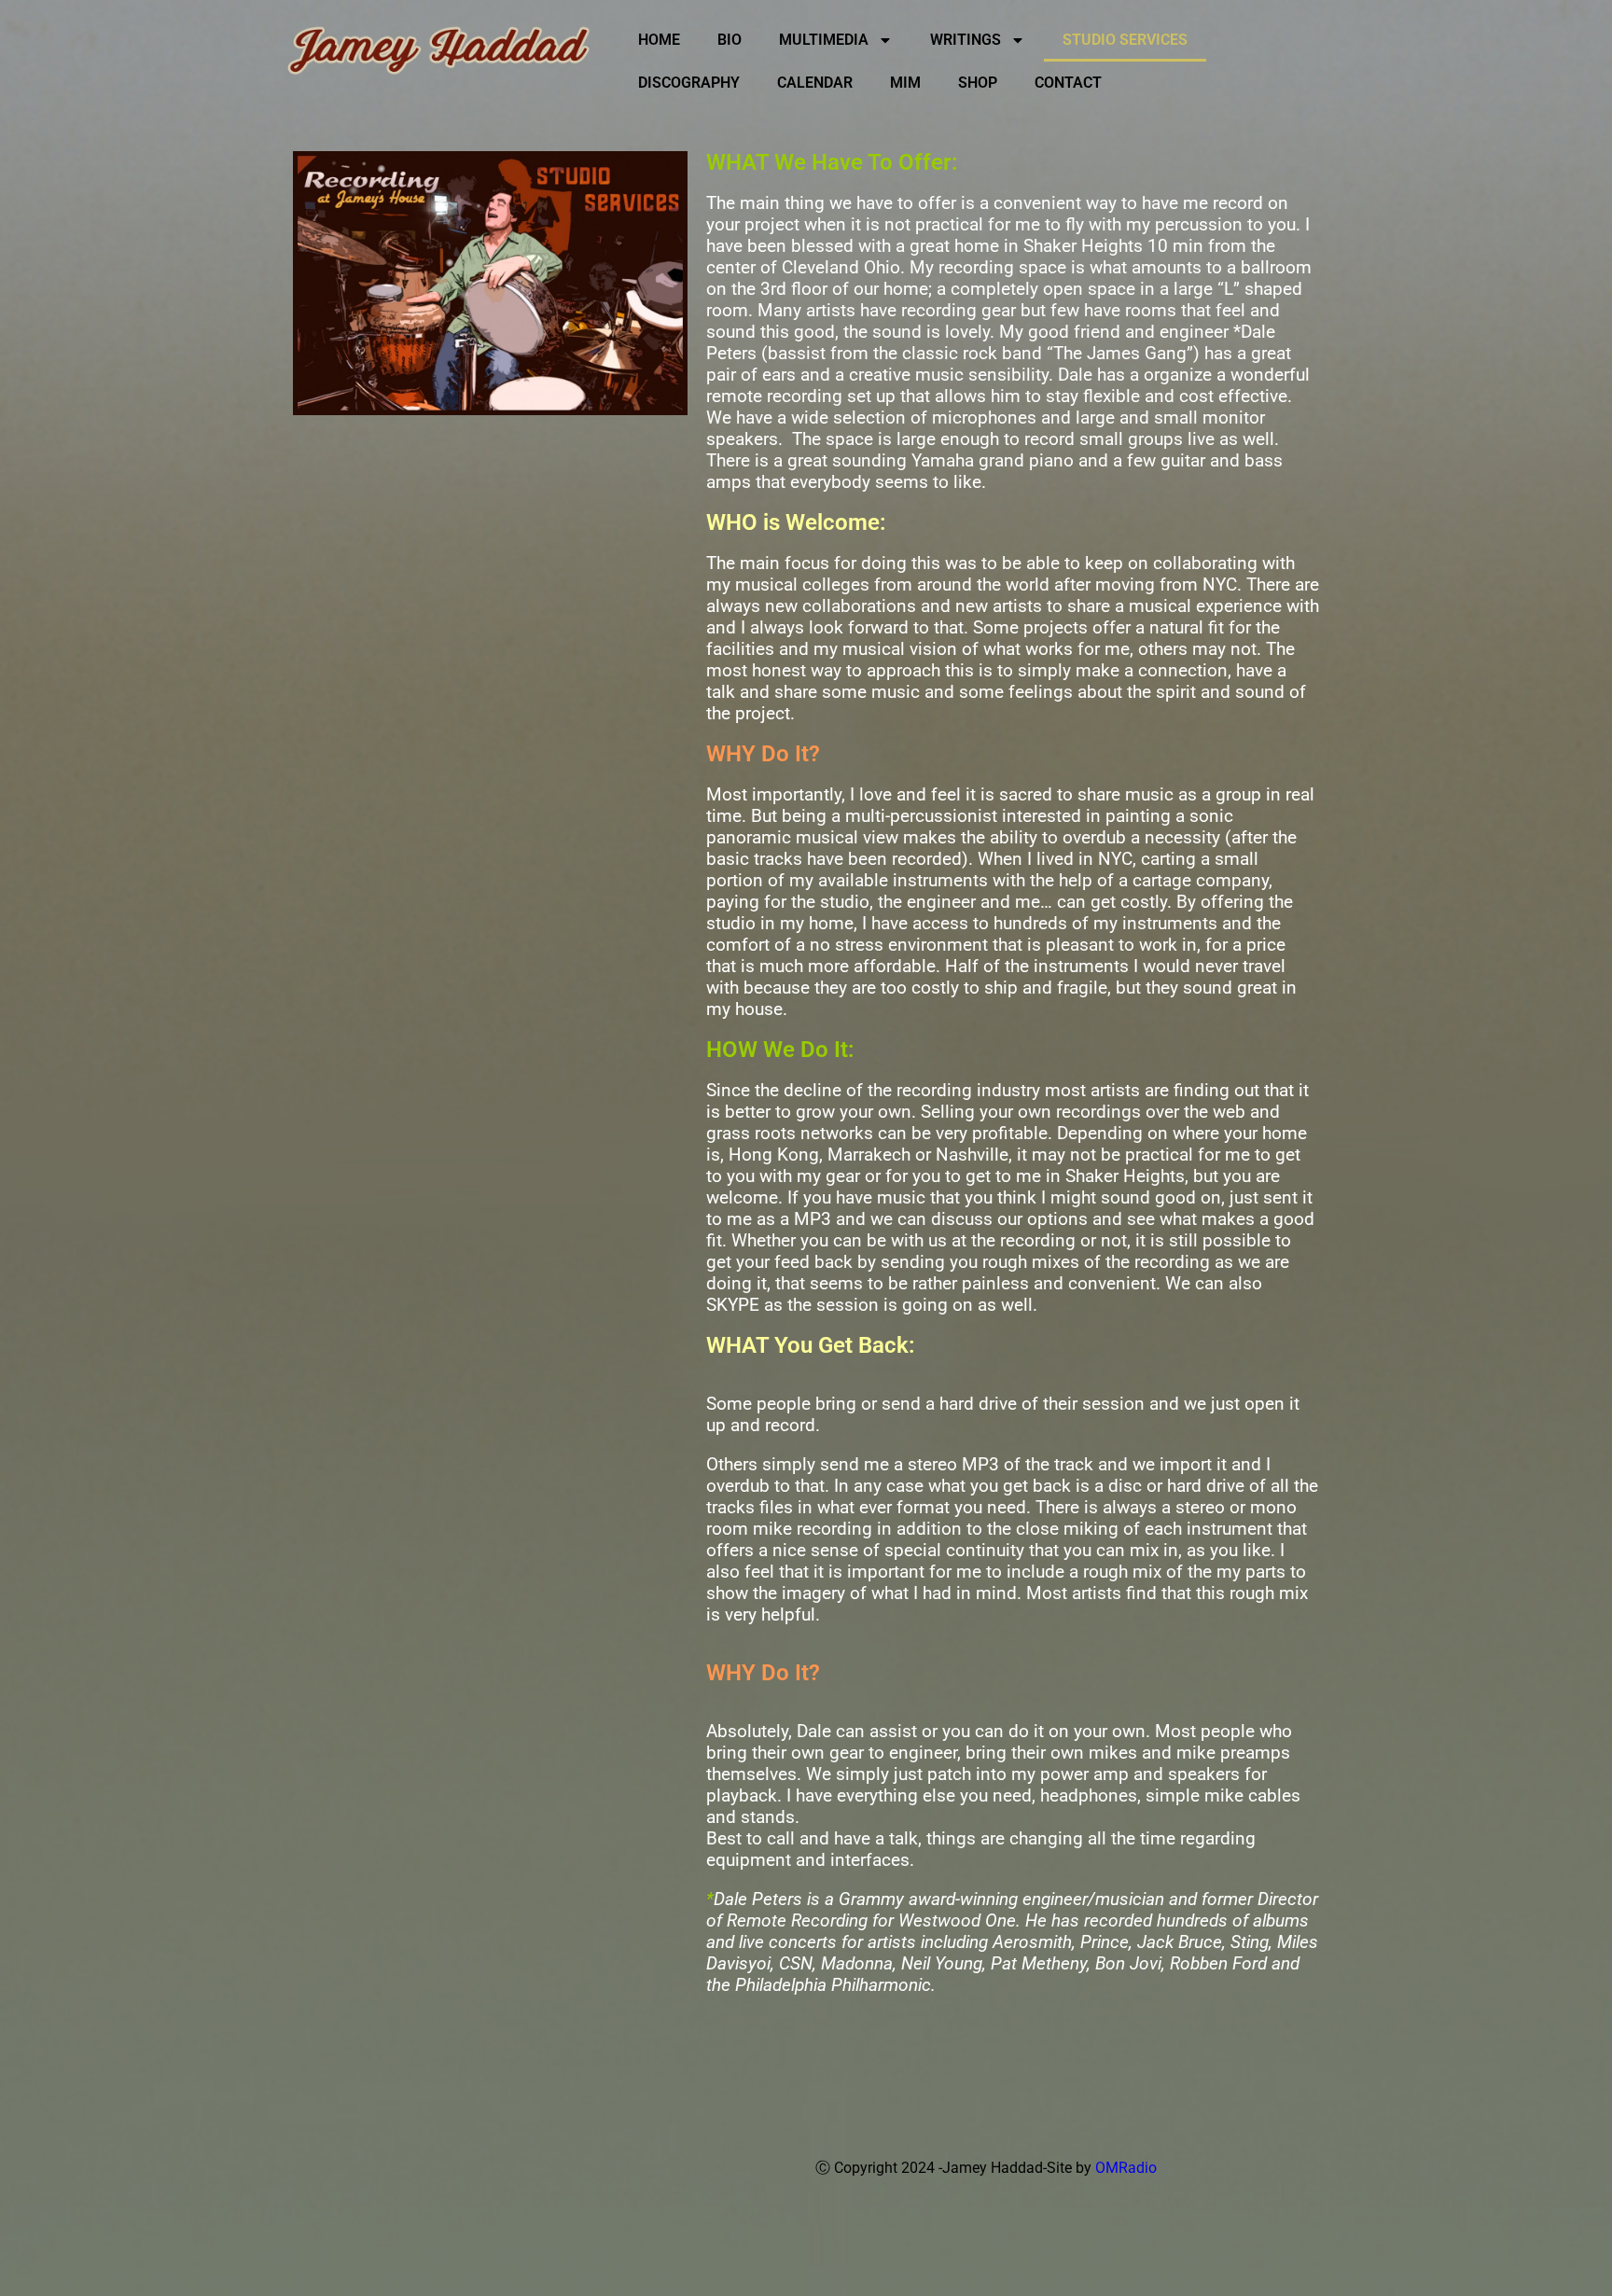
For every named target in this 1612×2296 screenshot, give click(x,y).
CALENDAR (815, 83)
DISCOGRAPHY (689, 83)
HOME (659, 40)
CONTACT (1068, 83)
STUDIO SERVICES (1125, 40)
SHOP (978, 83)
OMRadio (1126, 2168)
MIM (905, 83)
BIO (730, 40)
